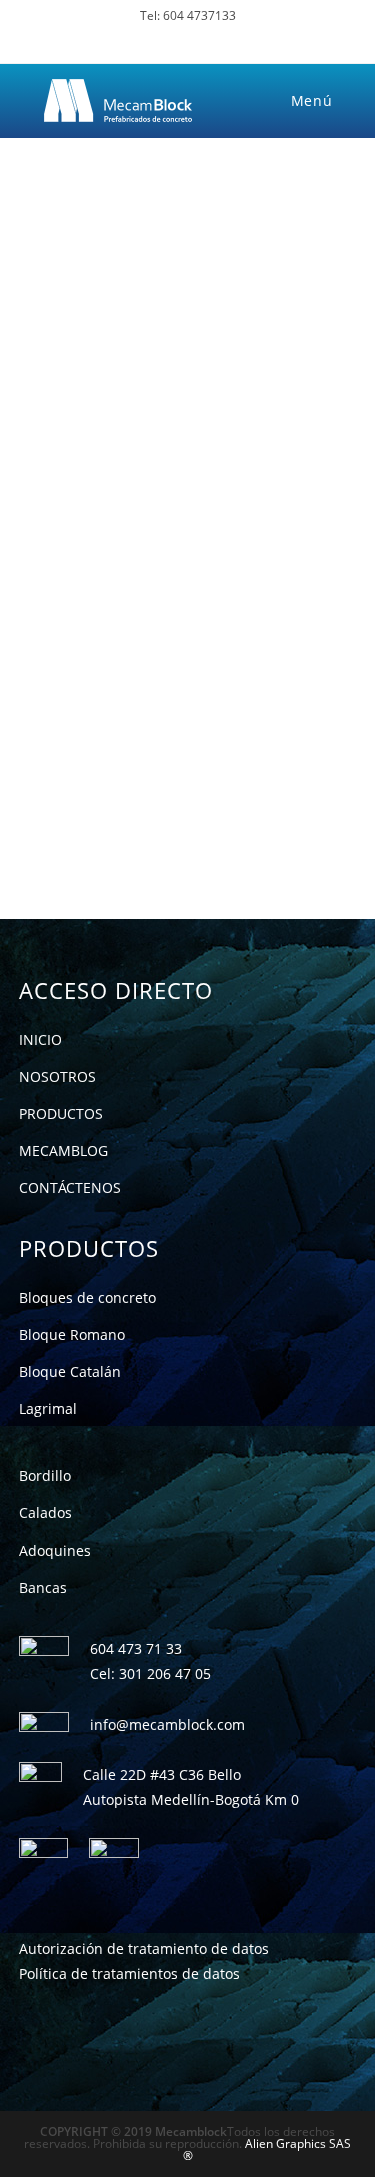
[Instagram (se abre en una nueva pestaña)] (203, 39)
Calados (45, 1512)
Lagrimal (48, 1408)
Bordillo (45, 1475)
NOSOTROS (57, 1076)
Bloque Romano (72, 1334)
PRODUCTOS (61, 1113)
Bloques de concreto (87, 1297)
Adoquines (55, 1550)
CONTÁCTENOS (70, 1187)
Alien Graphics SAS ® (267, 2149)
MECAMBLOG (63, 1150)
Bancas (43, 1587)
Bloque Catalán (70, 1371)
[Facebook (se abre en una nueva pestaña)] (172, 39)
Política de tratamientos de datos (129, 1973)
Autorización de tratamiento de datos (144, 1948)
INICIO (40, 1039)
